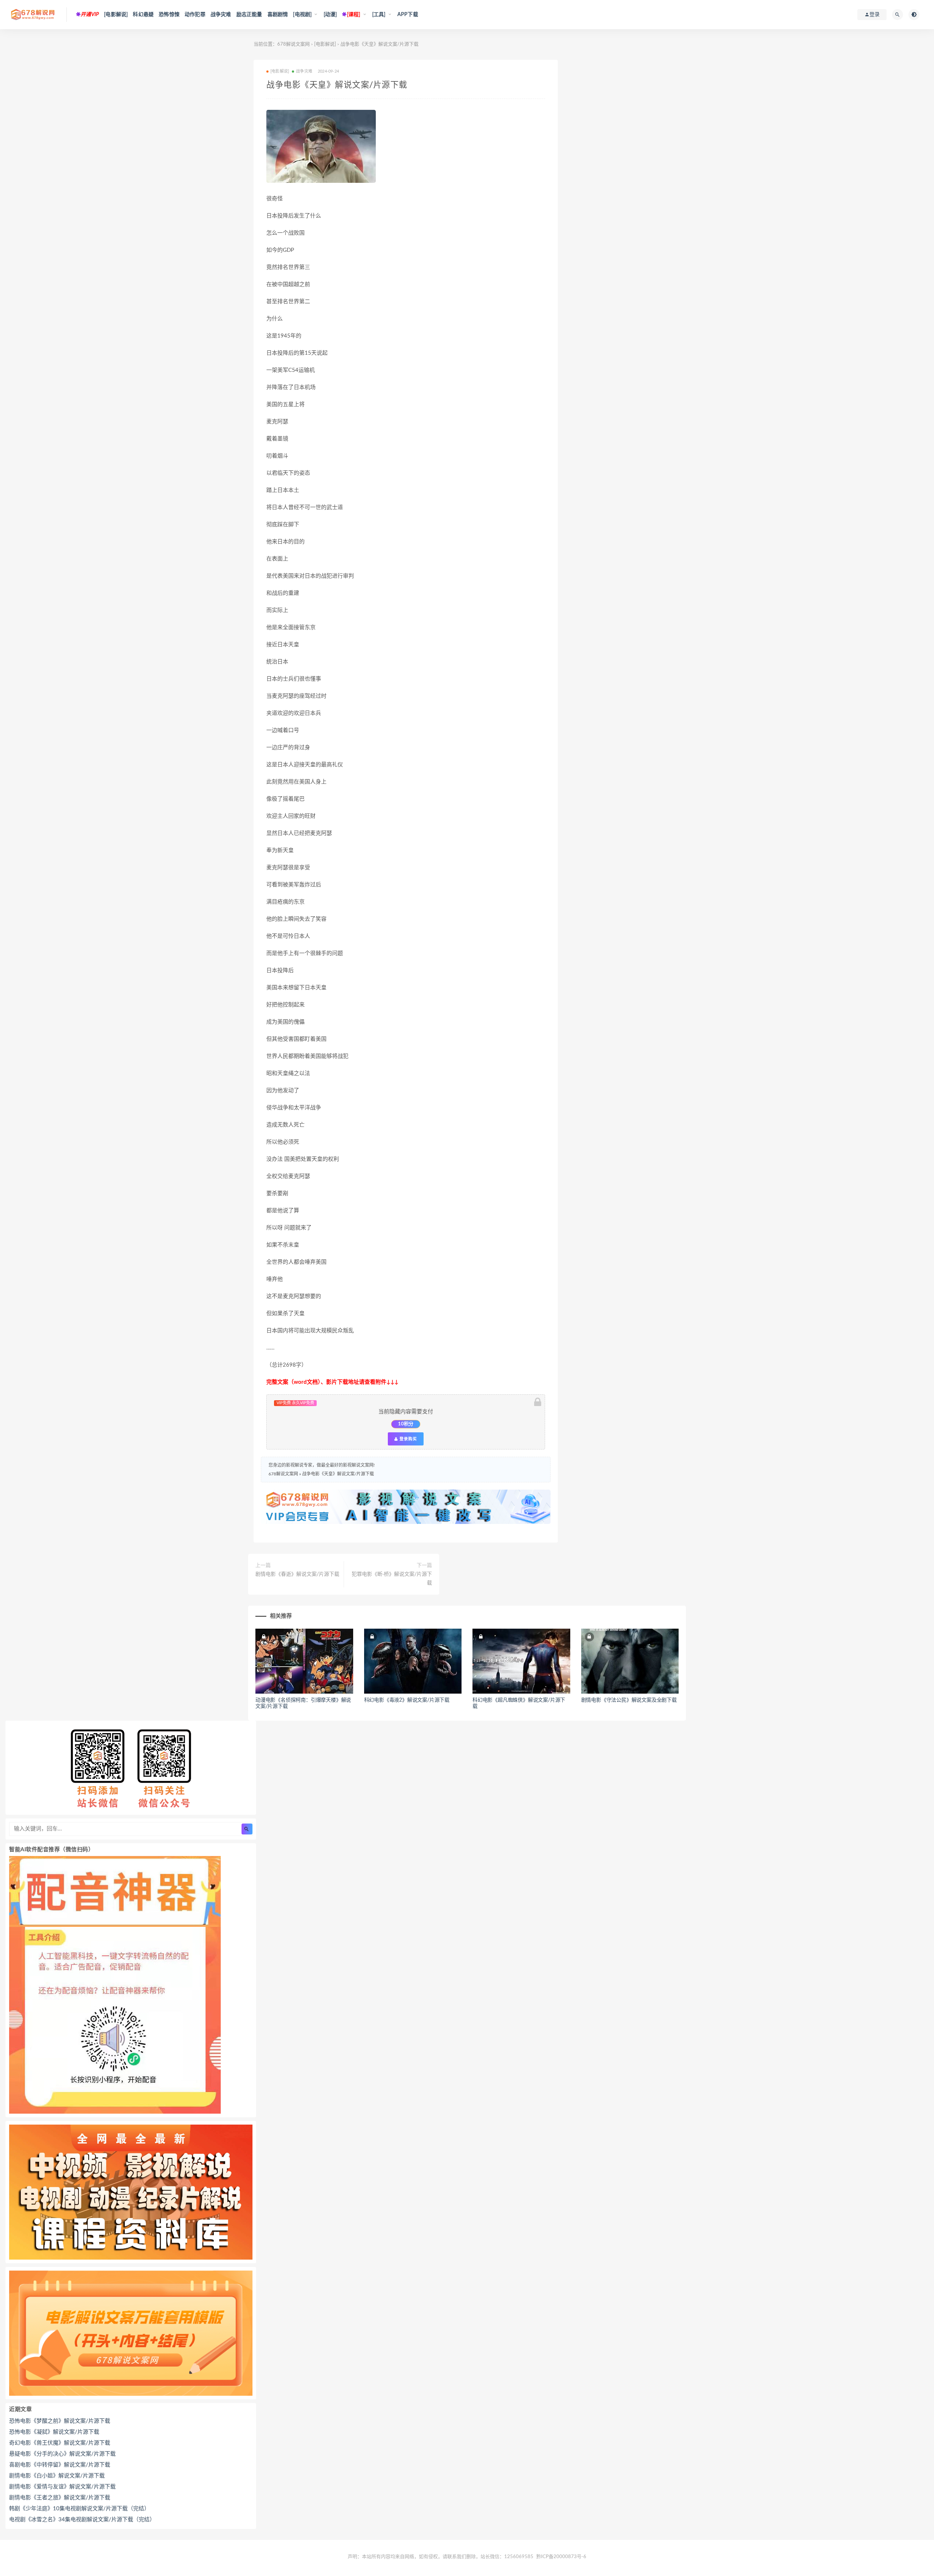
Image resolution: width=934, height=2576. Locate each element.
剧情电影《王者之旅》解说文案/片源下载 (60, 2498)
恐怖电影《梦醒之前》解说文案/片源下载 (60, 2421)
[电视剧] (302, 15)
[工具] (379, 15)
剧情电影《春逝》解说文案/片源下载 (297, 1574)
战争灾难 (221, 15)
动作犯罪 (195, 15)
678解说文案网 (294, 44)
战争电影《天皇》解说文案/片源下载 (338, 1474)
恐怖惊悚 (169, 15)
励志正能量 (249, 15)
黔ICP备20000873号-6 (561, 2557)
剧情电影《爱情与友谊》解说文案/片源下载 (62, 2487)
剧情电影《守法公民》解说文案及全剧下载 (629, 1700)
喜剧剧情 (278, 15)
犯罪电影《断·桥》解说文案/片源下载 (392, 1579)
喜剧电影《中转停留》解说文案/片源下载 (60, 2465)
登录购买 (408, 1439)
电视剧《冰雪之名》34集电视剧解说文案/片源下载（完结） (82, 2520)
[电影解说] (116, 15)
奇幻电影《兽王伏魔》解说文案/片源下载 (60, 2443)
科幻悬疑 (143, 15)
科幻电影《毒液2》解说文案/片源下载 (407, 1700)
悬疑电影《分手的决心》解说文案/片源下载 (62, 2454)
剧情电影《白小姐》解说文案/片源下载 (57, 2476)
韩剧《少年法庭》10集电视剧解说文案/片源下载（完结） (79, 2509)
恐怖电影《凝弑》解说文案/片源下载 (54, 2432)
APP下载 (408, 15)
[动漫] (330, 15)
